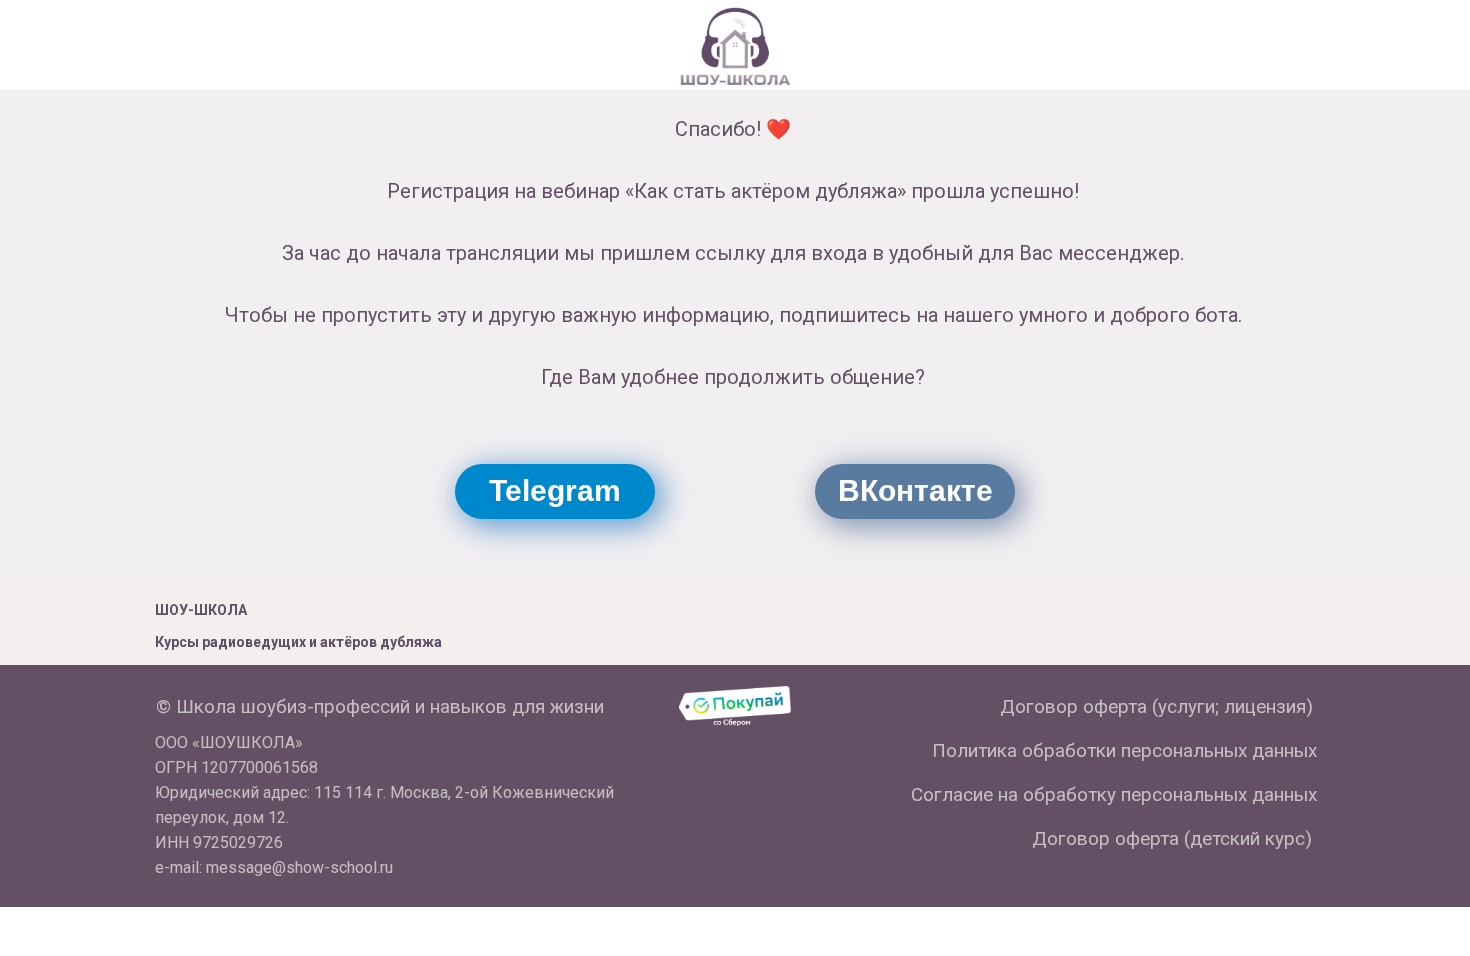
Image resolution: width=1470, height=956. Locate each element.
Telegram (555, 490)
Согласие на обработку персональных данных (1114, 794)
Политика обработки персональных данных (1124, 750)
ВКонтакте (915, 490)
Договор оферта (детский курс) (1172, 838)
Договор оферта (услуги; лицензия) (1156, 706)
